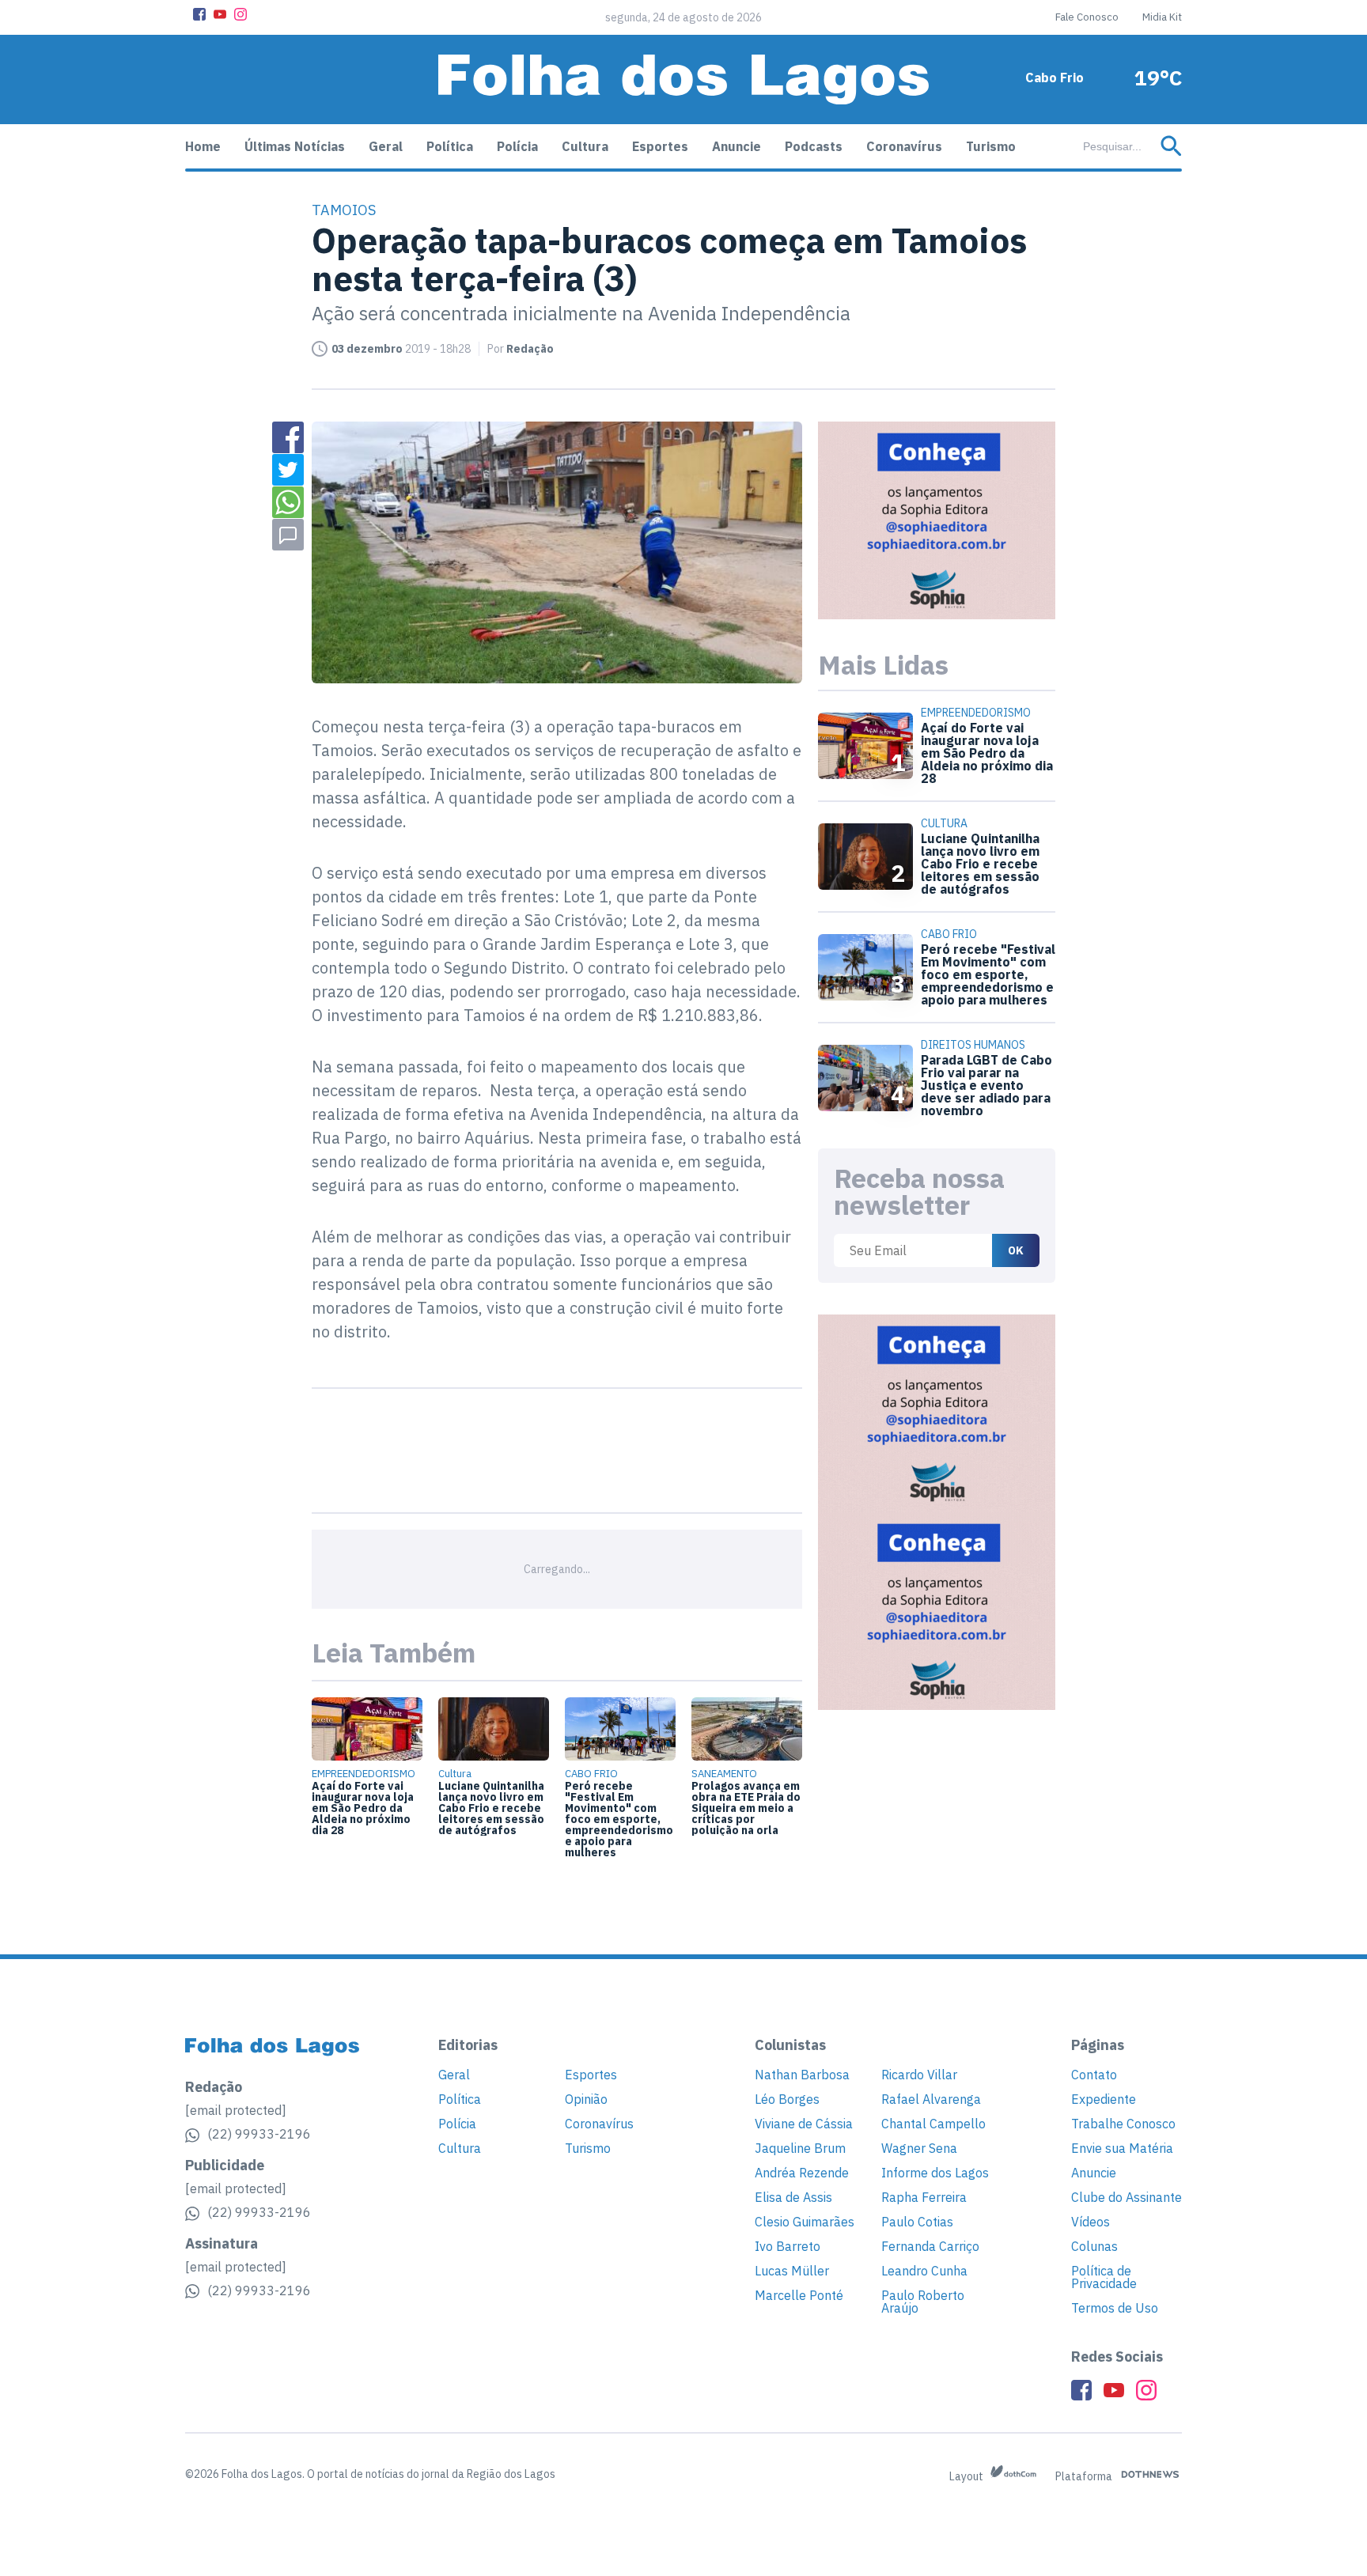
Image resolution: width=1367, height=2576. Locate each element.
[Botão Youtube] (220, 14)
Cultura (585, 146)
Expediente (1104, 2099)
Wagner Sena (919, 2148)
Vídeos (1091, 2222)
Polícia (517, 146)
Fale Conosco (1087, 17)
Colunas (1094, 2246)
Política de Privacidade (1104, 2277)
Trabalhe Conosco (1123, 2124)
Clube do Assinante (1127, 2197)
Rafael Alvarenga (931, 2099)
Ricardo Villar (919, 2075)
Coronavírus (904, 146)
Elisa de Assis (793, 2197)
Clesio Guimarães (805, 2222)
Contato (1094, 2075)
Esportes (660, 146)
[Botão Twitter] (288, 470)
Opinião (586, 2099)
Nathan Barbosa (802, 2075)
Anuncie (737, 146)
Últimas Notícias (295, 146)
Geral (386, 146)
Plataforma (1085, 2476)
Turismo (991, 146)
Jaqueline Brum (800, 2148)
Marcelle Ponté (799, 2295)
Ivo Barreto (788, 2246)
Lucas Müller (792, 2271)
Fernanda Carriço (930, 2246)
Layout (968, 2476)
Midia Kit (1162, 17)
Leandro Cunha (924, 2271)
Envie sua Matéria (1122, 2148)
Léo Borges (787, 2099)
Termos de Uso (1115, 2308)
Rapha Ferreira (924, 2197)
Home (203, 146)
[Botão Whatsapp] (288, 502)
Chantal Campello (933, 2124)
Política (450, 146)
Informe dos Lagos (935, 2173)
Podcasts (814, 146)
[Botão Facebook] (199, 14)
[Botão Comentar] (288, 535)
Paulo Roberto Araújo (923, 2302)
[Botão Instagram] (240, 14)
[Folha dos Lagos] (683, 79)
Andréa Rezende (802, 2173)
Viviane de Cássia (804, 2124)
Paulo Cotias (917, 2222)
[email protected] (236, 2110)
